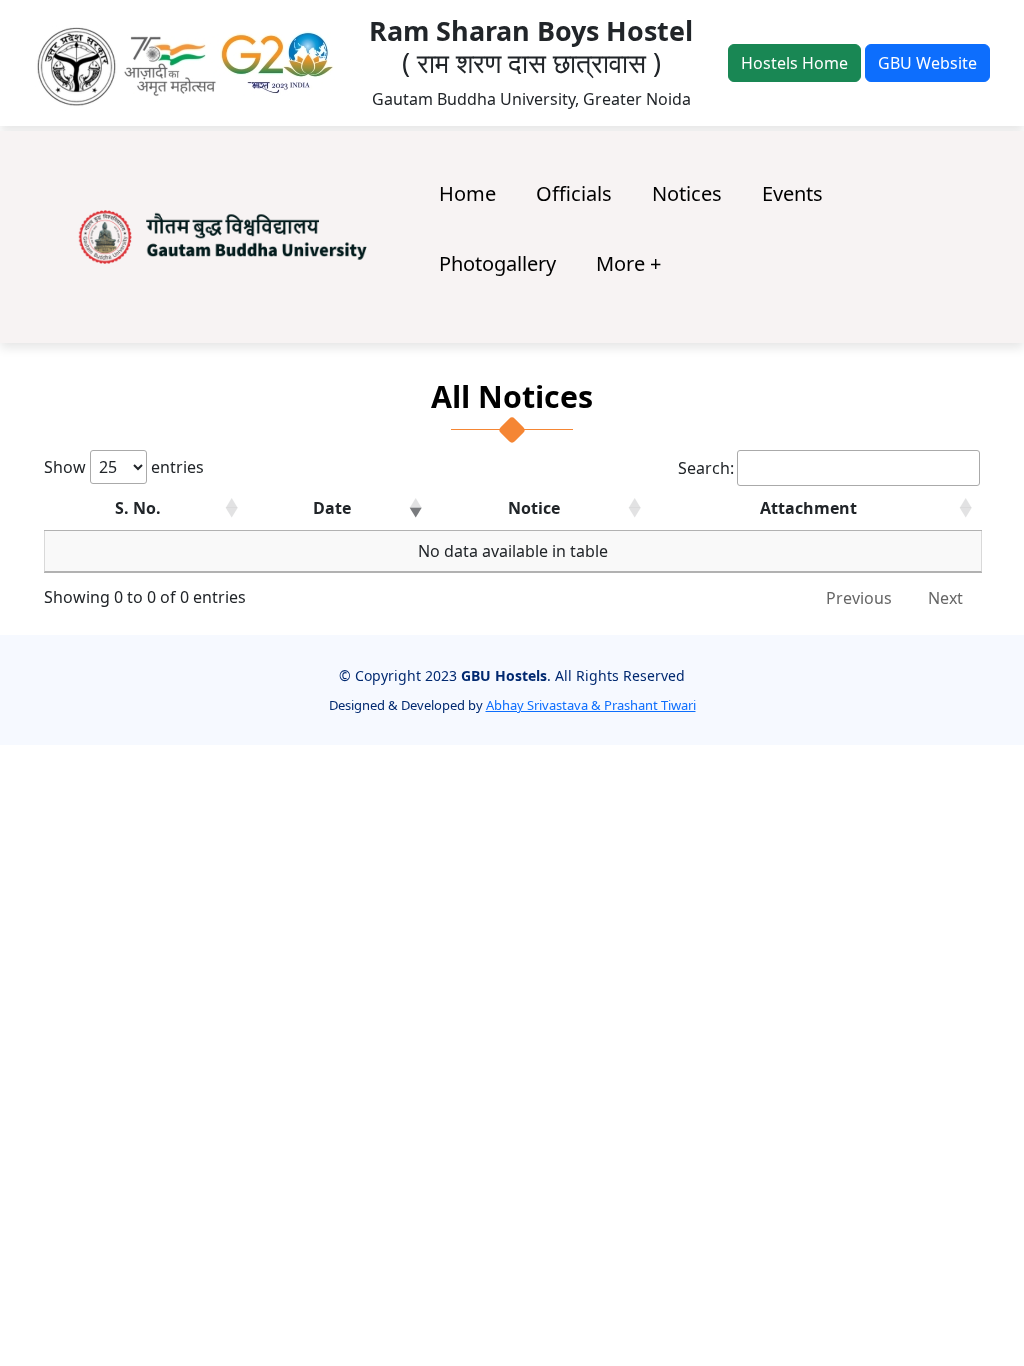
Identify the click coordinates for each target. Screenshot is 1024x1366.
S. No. (138, 508)
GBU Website (927, 63)
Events (792, 193)
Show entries (124, 467)
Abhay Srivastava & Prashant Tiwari (591, 705)
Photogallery (497, 263)
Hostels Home (794, 63)
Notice (534, 508)
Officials (574, 193)
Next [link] (945, 598)
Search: (706, 468)
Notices (687, 193)
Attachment (808, 508)
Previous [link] (859, 598)
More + (628, 263)
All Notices (512, 397)
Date (332, 508)
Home (467, 193)
